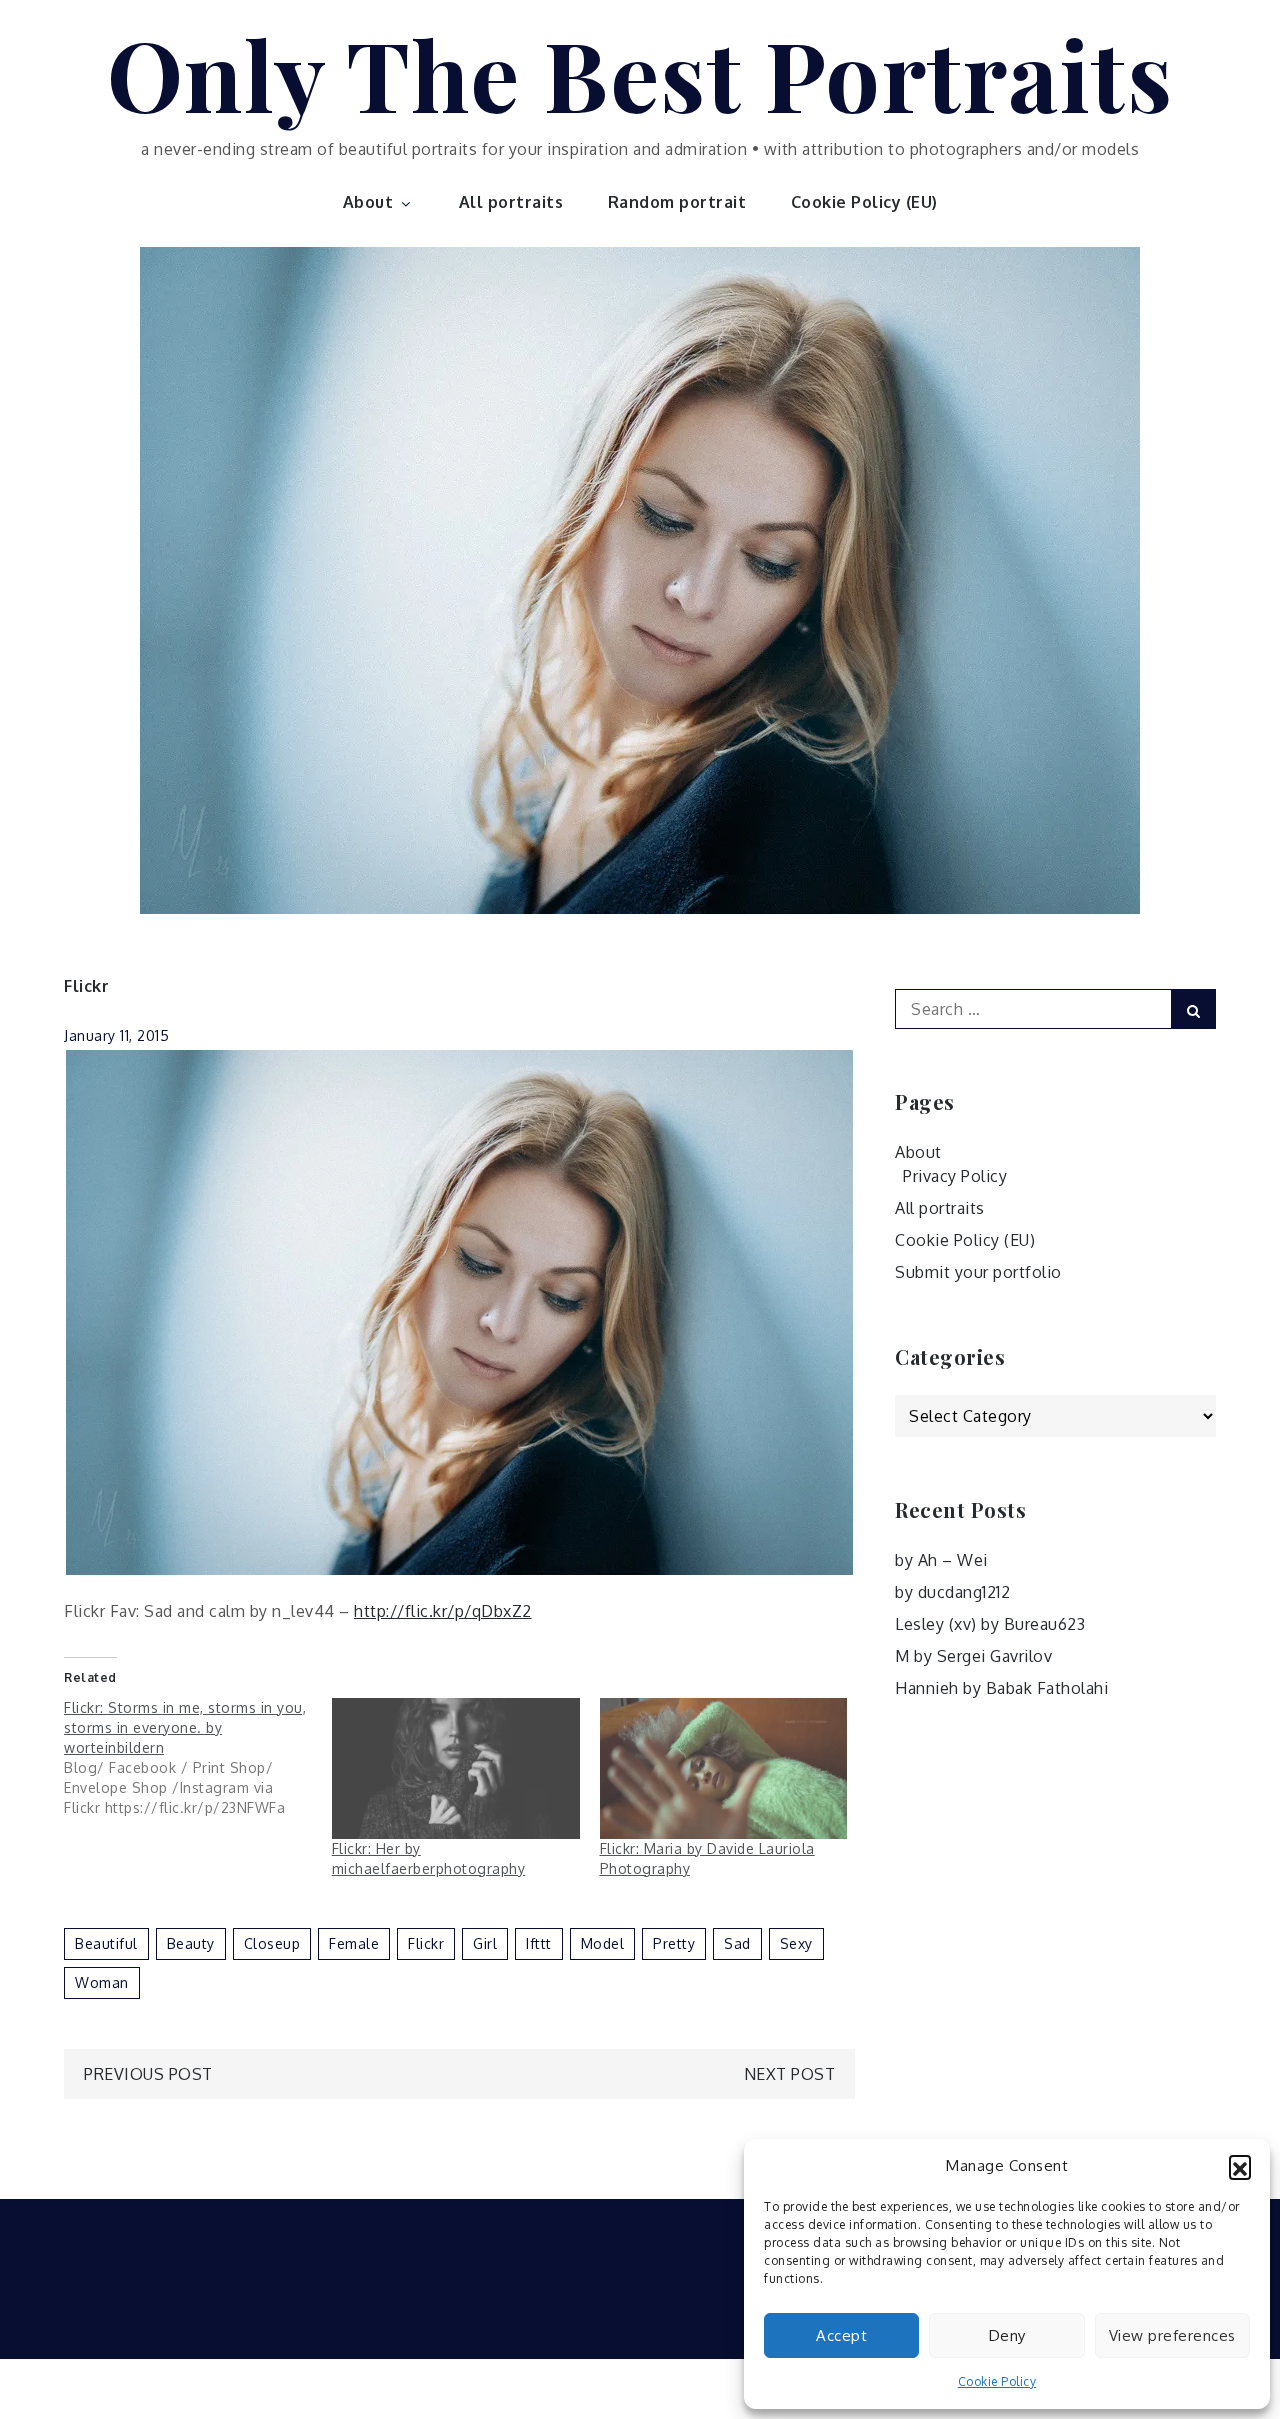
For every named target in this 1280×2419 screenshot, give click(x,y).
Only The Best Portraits (640, 73)
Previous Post (148, 2074)
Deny (1007, 2335)
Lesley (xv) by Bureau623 (990, 1624)
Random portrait (677, 202)
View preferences (1172, 2335)
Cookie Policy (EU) (864, 202)
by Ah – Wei (941, 1560)
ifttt (539, 1943)
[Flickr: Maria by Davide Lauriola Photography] (724, 1769)
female (354, 1943)
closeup (272, 1943)
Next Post (790, 2074)
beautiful (106, 1943)
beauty (191, 1943)
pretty (674, 1943)
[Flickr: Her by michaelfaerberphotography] (456, 1769)
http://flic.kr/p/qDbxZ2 (443, 1611)
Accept (841, 2335)
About (368, 202)
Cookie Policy (997, 2381)
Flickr (86, 986)
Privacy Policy (955, 1176)
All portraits (511, 202)
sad (737, 1943)
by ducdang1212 (952, 1592)
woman (102, 1982)
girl (485, 1943)
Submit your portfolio (978, 1272)
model (603, 1943)
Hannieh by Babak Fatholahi (1001, 1688)
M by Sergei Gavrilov (973, 1656)
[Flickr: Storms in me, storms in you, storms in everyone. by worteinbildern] (198, 1758)
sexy (796, 1943)
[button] (1240, 2166)
